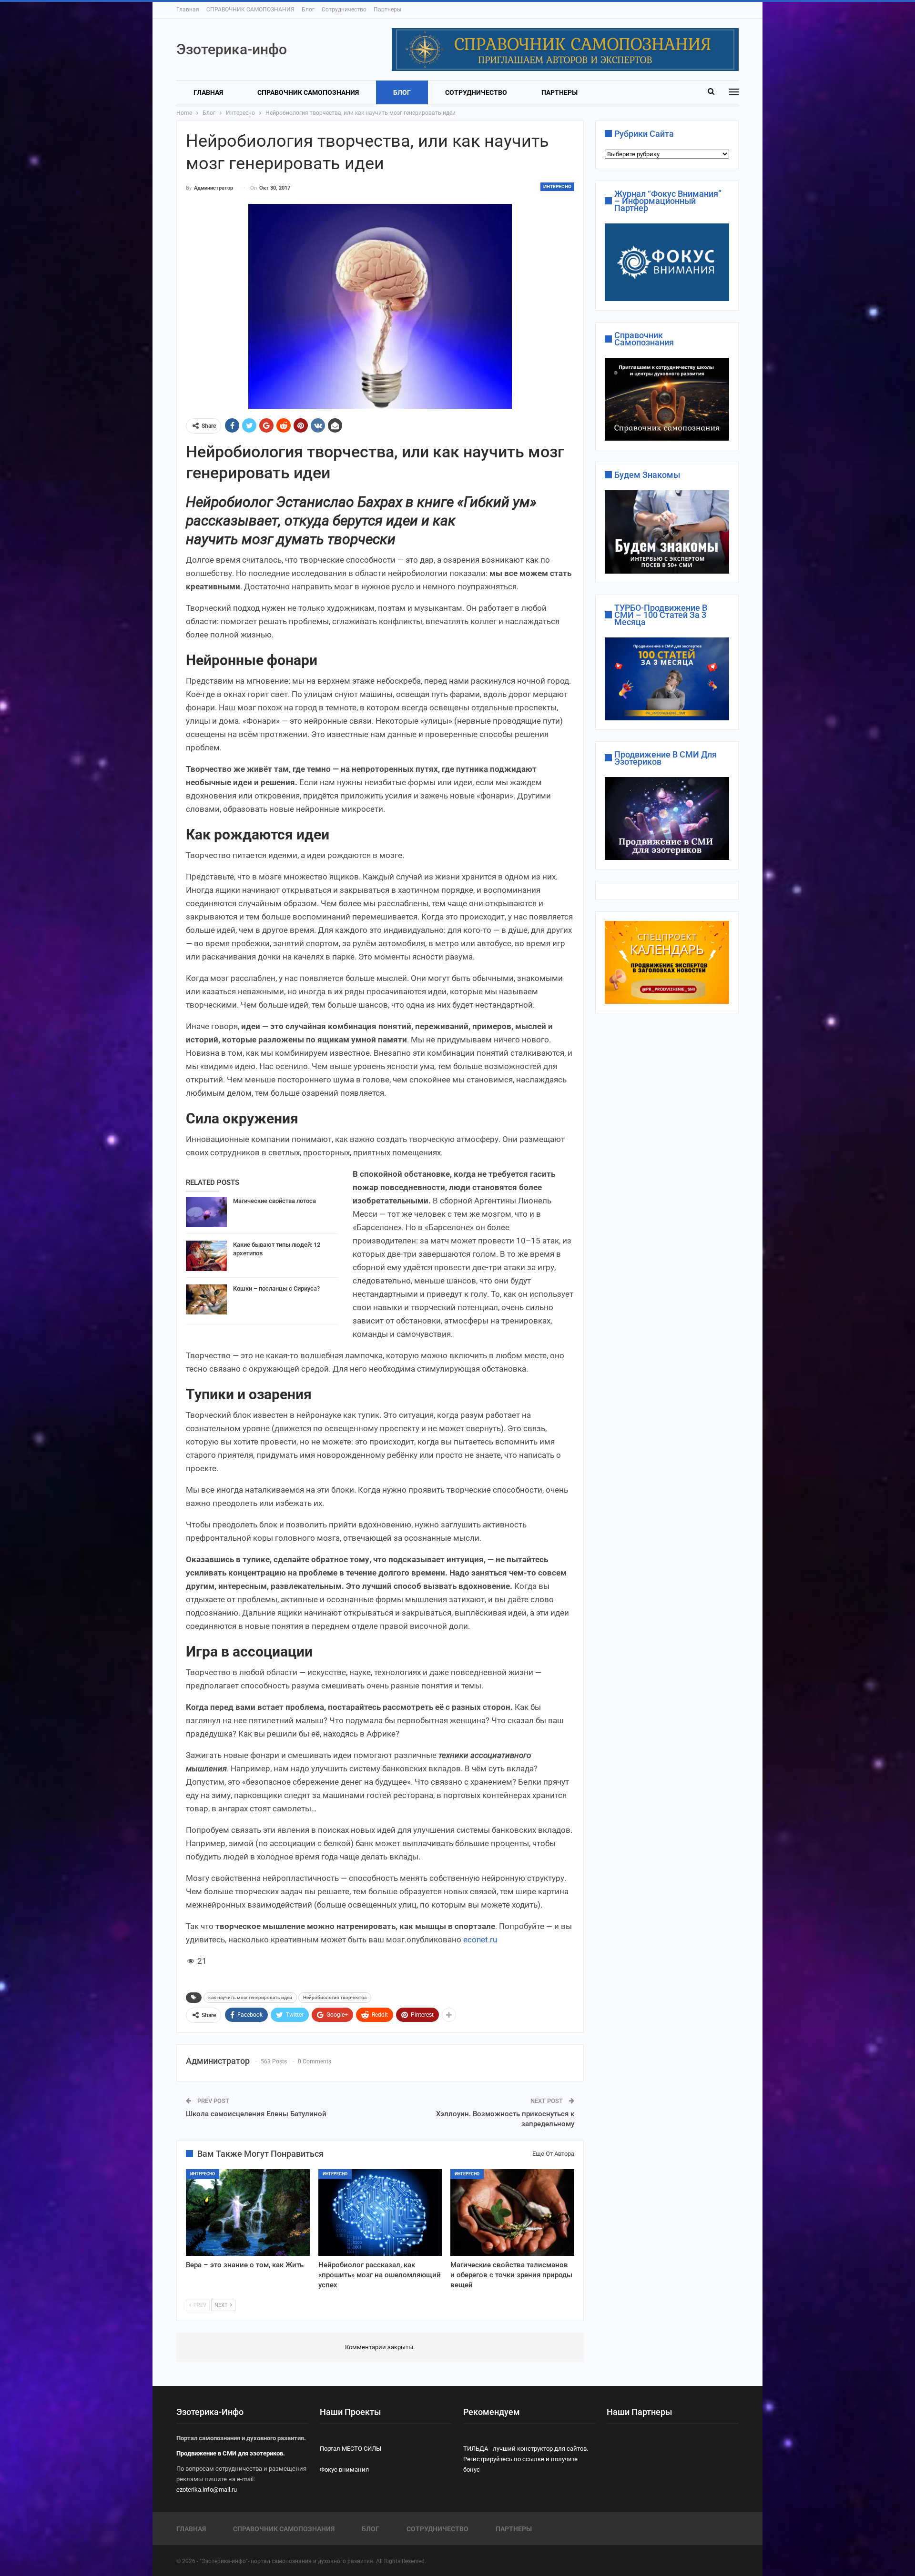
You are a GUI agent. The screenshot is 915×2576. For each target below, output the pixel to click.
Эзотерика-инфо (232, 49)
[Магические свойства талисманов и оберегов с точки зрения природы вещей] (512, 2212)
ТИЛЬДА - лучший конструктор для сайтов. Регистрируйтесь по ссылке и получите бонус (526, 2459)
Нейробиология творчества (335, 1997)
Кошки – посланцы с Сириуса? (276, 1288)
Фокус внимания (344, 2470)
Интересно (557, 187)
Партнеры (387, 10)
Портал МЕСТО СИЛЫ (351, 2449)
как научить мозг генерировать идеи (250, 1997)
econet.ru (480, 1940)
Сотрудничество (344, 10)
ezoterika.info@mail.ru (207, 2490)
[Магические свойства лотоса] (206, 1212)
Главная (188, 10)
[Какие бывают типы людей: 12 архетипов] (206, 1256)
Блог (308, 10)
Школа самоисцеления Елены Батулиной (256, 2114)
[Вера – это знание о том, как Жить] (248, 2212)
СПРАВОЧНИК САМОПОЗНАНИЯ (250, 10)
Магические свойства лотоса (274, 1201)
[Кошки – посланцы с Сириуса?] (206, 1300)
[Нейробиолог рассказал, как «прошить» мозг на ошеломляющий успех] (380, 2212)
